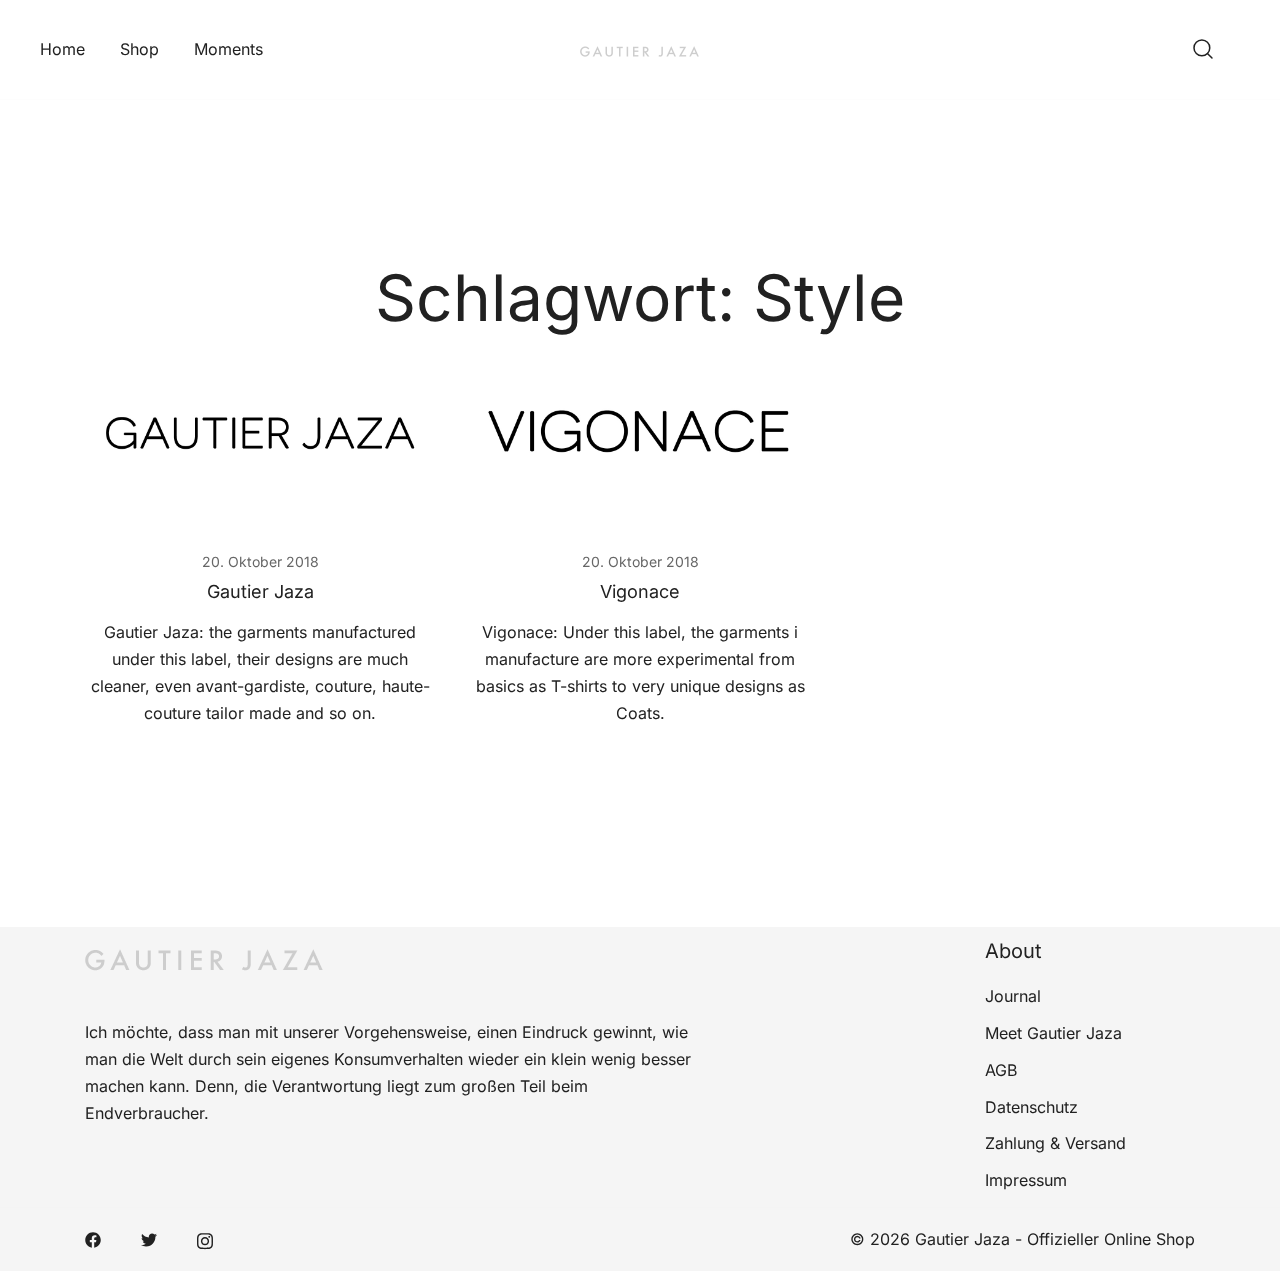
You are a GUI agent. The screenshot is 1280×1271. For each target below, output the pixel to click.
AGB (1001, 1070)
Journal (1013, 996)
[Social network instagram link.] (205, 1239)
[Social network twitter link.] (149, 1239)
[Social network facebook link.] (93, 1239)
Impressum (1026, 1180)
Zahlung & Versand (1055, 1143)
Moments (228, 49)
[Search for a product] (1203, 50)
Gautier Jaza (260, 591)
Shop (139, 49)
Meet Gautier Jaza (1053, 1033)
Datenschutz (1031, 1107)
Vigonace (640, 591)
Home (62, 49)
